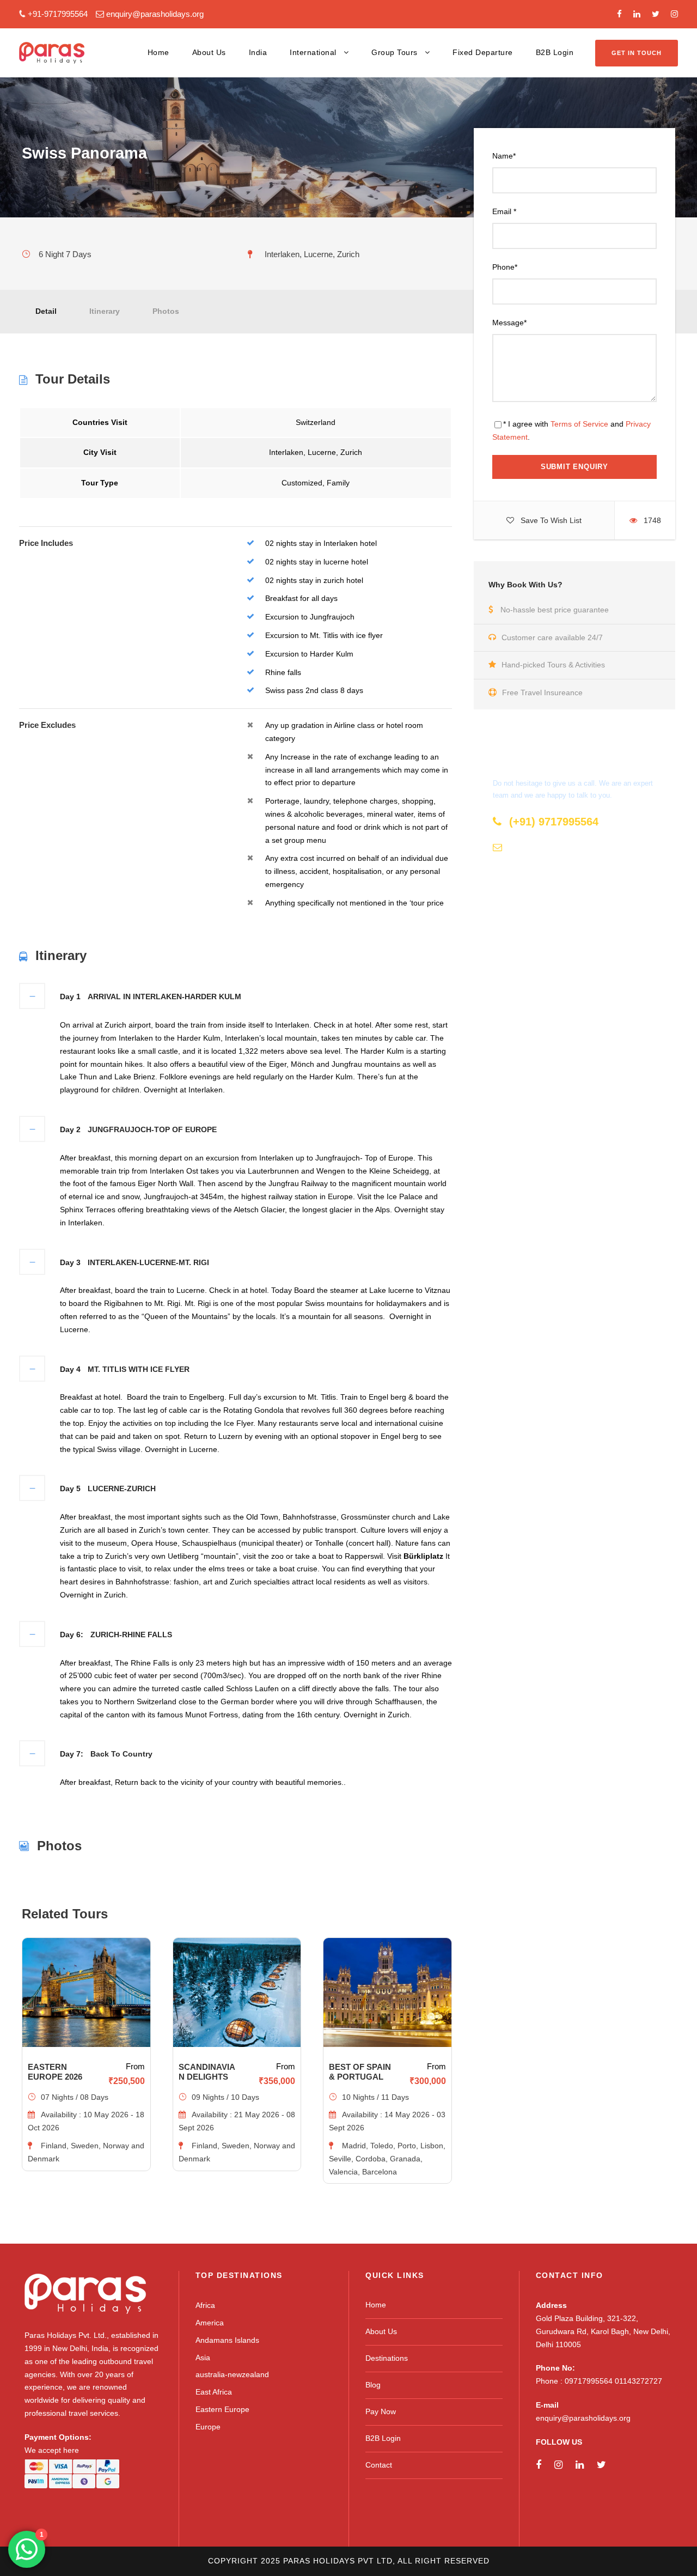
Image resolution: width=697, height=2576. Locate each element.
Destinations (387, 2358)
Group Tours (395, 52)
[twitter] (656, 14)
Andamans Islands (227, 2340)
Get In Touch (637, 53)
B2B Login (555, 52)
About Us (209, 52)
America (210, 2323)
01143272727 (638, 2381)
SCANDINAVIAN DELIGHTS (207, 2072)
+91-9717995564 (58, 14)
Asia (203, 2358)
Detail (46, 311)
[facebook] (619, 14)
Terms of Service (579, 424)
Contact (379, 2465)
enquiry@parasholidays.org (155, 14)
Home (158, 52)
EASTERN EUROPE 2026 (55, 2072)
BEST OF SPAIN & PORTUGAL (360, 2072)
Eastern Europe (222, 2409)
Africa (205, 2305)
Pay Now (381, 2411)
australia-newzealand (232, 2374)
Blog (373, 2385)
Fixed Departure (483, 52)
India (258, 52)
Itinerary (105, 311)
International (313, 52)
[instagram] (674, 14)
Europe (208, 2427)
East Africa (214, 2392)
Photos (166, 311)
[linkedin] (637, 14)
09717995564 (590, 2381)
